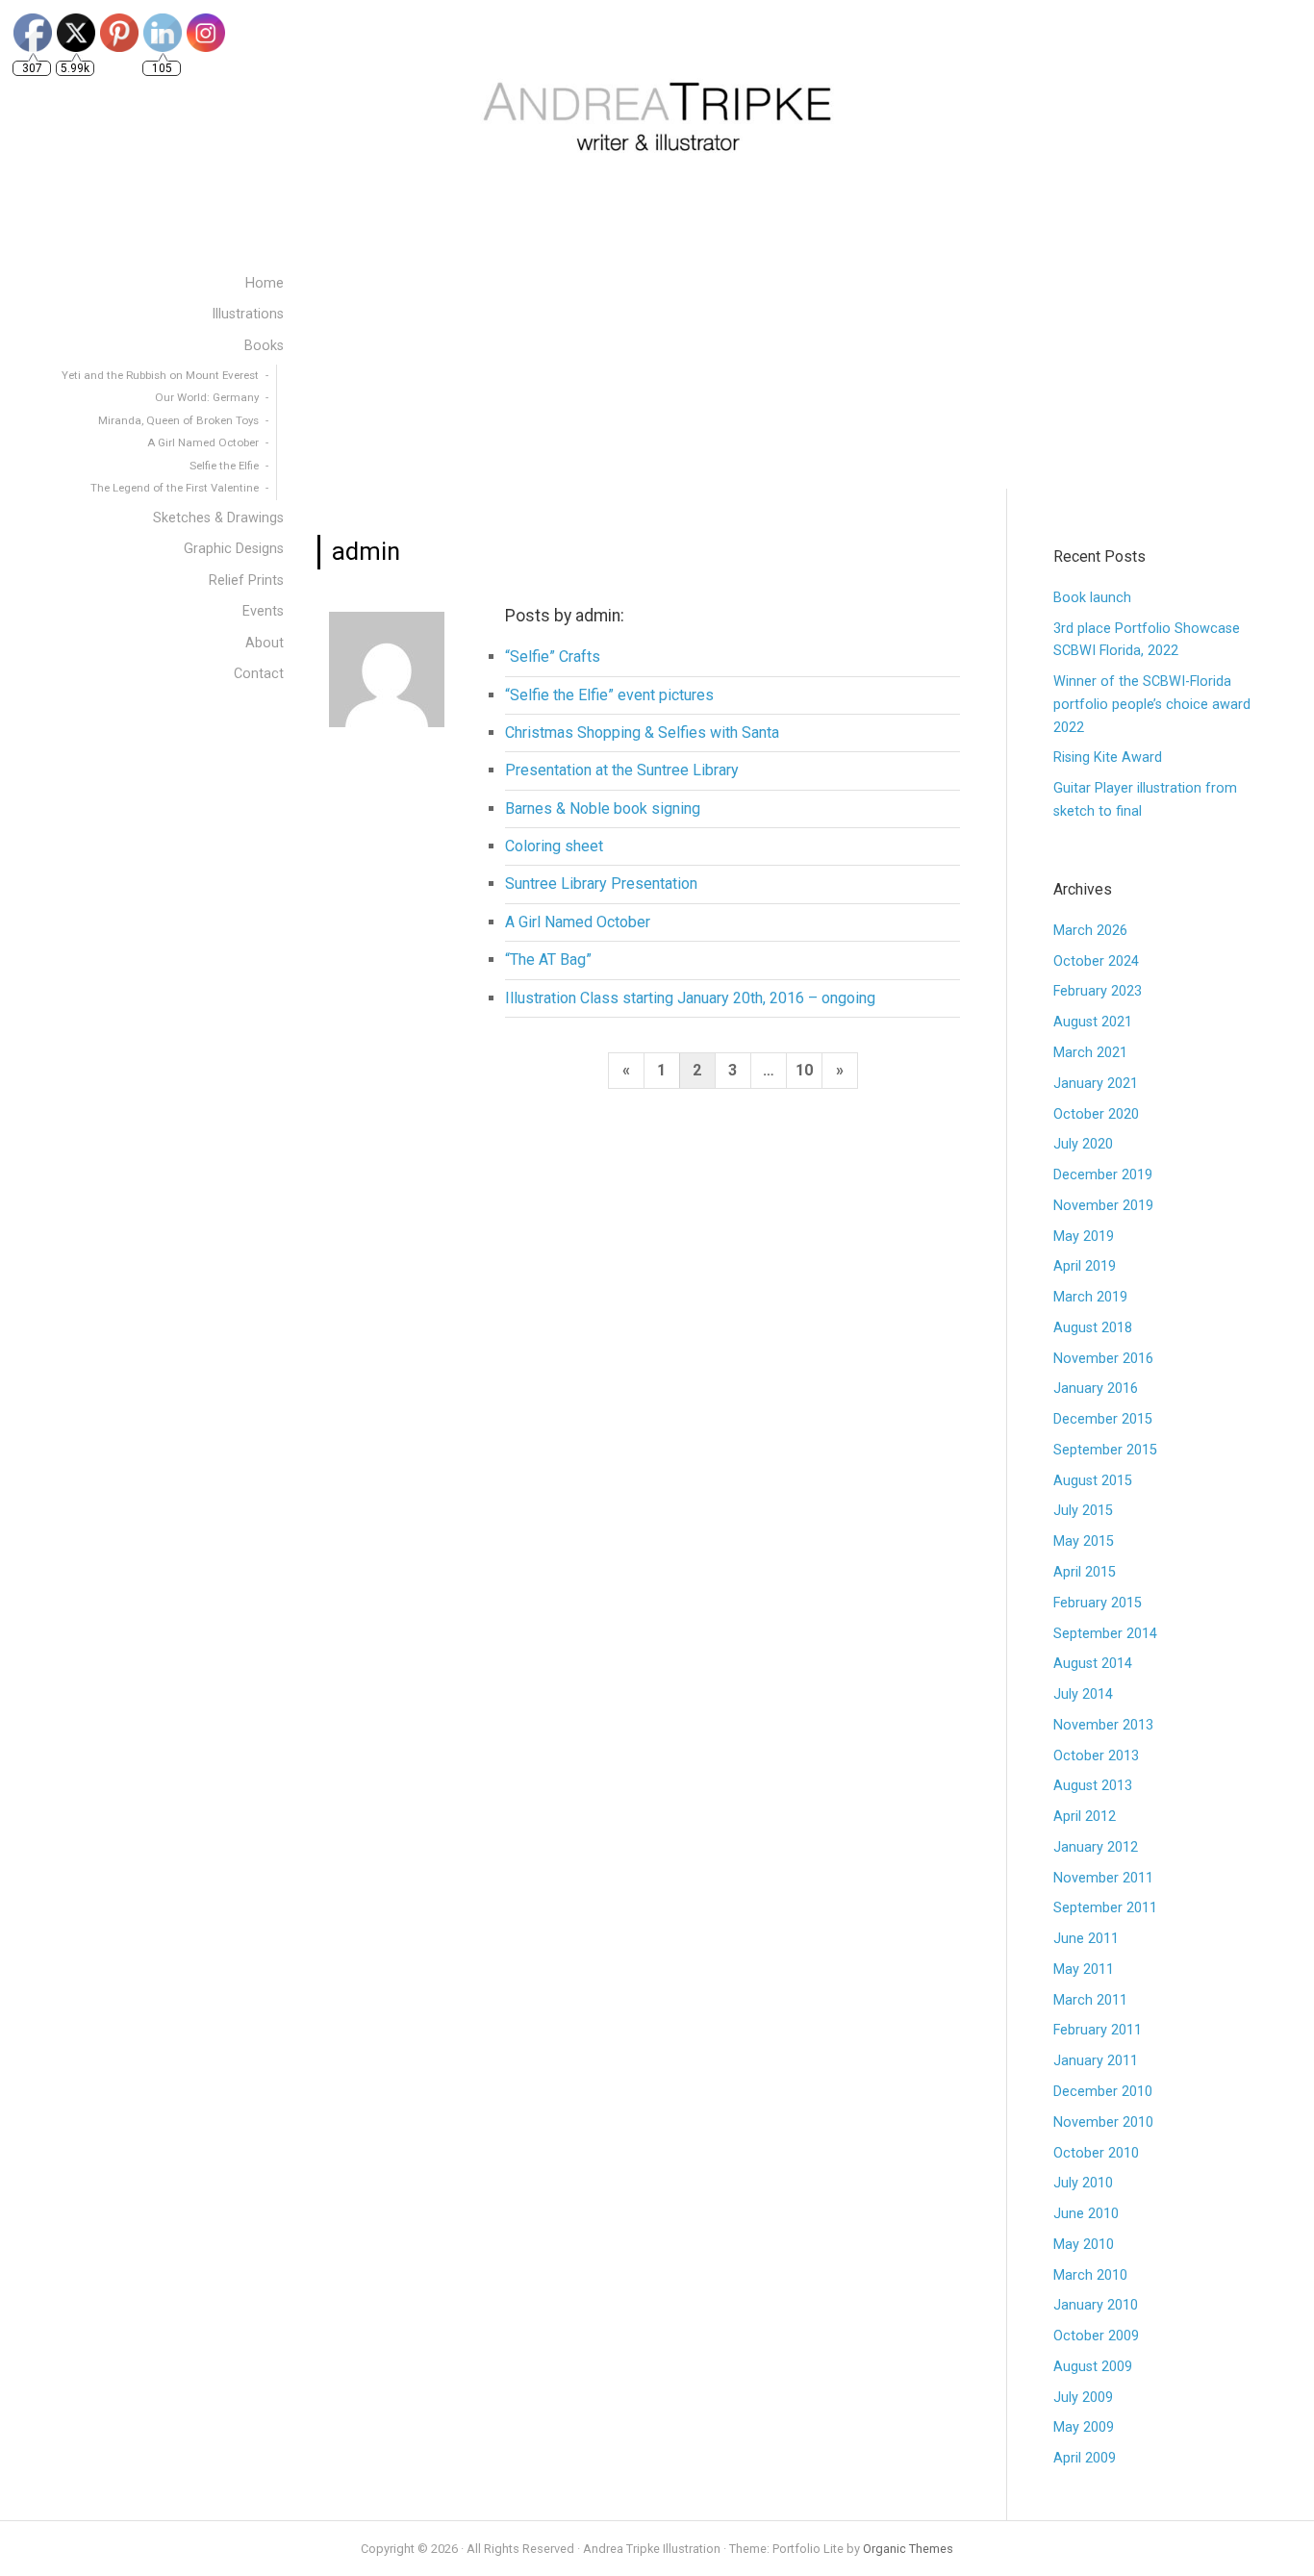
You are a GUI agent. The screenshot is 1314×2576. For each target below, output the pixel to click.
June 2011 (1086, 1939)
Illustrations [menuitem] (248, 314)
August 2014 (1093, 1664)
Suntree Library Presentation (601, 884)
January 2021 (1096, 1084)
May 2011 (1084, 1970)
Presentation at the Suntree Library (622, 770)
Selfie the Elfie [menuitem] (224, 466)
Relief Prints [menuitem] (246, 581)
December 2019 (1103, 1175)
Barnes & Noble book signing (603, 808)
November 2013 (1103, 1725)
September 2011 (1105, 1908)
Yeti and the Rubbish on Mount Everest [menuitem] (160, 375)
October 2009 (1096, 2336)
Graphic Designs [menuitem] (234, 549)
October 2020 (1096, 1114)
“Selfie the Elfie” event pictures (609, 695)
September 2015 (1105, 1450)
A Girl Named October (578, 922)
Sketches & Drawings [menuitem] (218, 518)
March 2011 (1090, 2000)
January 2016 (1096, 1389)
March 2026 (1090, 931)
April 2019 (1085, 1266)
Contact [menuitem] (259, 674)
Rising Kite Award (1108, 758)
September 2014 (1105, 1634)
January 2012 (1096, 1847)
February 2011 (1098, 2030)
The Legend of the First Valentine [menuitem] (175, 488)
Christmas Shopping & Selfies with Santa (642, 732)
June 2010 (1086, 2214)
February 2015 (1098, 1603)
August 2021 (1093, 1022)
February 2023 (1098, 991)
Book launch (1092, 598)
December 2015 (1103, 1419)
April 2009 (1085, 2458)
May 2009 (1084, 2427)
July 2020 (1083, 1144)
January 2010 (1096, 2305)
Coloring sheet (554, 846)
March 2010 (1090, 2275)
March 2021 (1090, 1053)
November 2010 (1103, 2122)
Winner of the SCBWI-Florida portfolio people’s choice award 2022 (1152, 705)
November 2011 (1103, 1878)
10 (804, 1070)
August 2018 (1093, 1328)
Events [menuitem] (263, 611)
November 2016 (1103, 1359)
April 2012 (1085, 1817)
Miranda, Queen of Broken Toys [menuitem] (178, 420)
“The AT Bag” (548, 960)
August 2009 (1093, 2367)
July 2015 (1083, 1511)
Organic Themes (908, 2549)
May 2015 (1084, 1541)
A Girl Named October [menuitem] (203, 442)
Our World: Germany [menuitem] (207, 397)
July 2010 (1083, 2183)
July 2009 (1083, 2398)
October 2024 (1096, 961)
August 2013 (1093, 1786)
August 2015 (1093, 1481)
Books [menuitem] (264, 346)
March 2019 (1090, 1297)
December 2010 (1103, 2092)
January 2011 (1096, 2061)
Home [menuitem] (265, 283)
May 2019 (1084, 1237)
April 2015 (1085, 1572)
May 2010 (1084, 2245)
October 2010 (1096, 2153)
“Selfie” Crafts (553, 657)
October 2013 (1096, 1756)
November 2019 (1103, 1206)
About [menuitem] (265, 643)
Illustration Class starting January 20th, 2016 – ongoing (690, 998)
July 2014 (1083, 1694)
